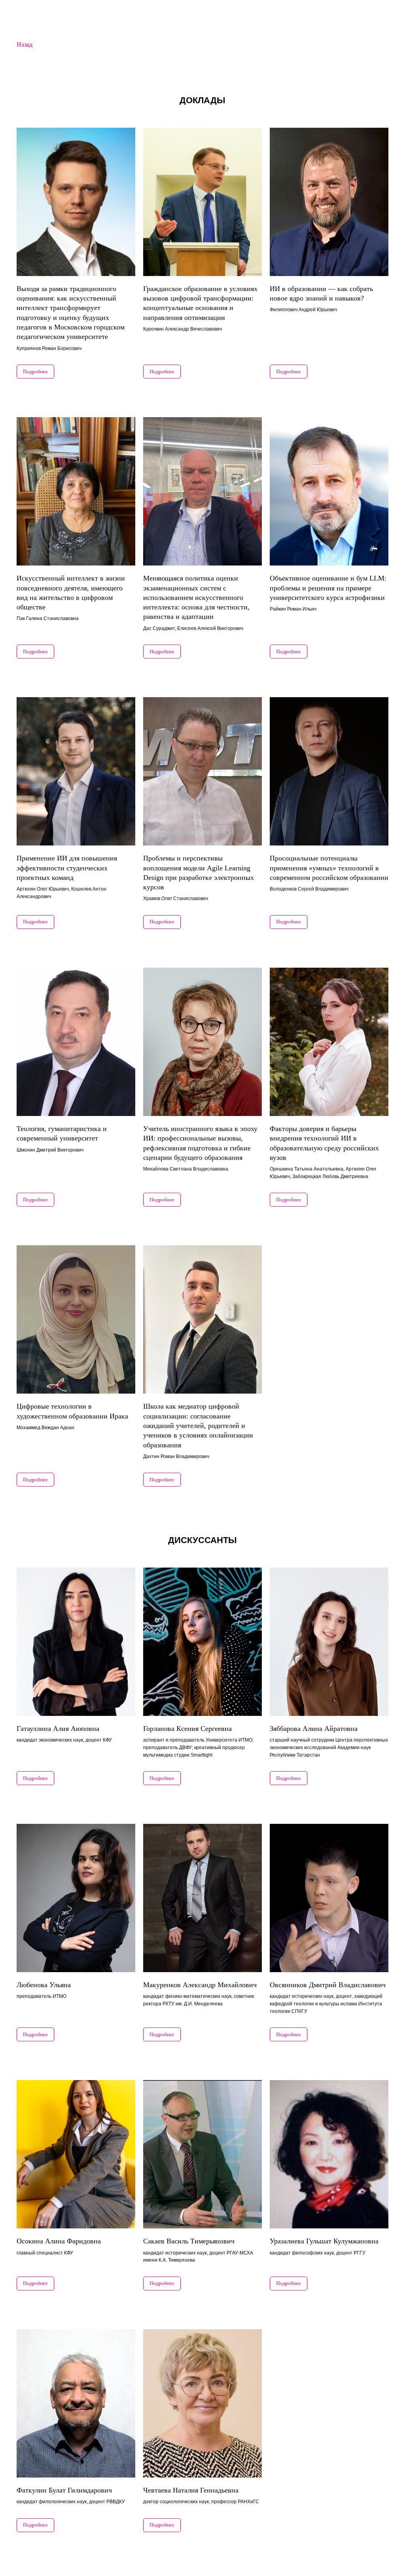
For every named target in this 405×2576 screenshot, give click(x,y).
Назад (25, 44)
